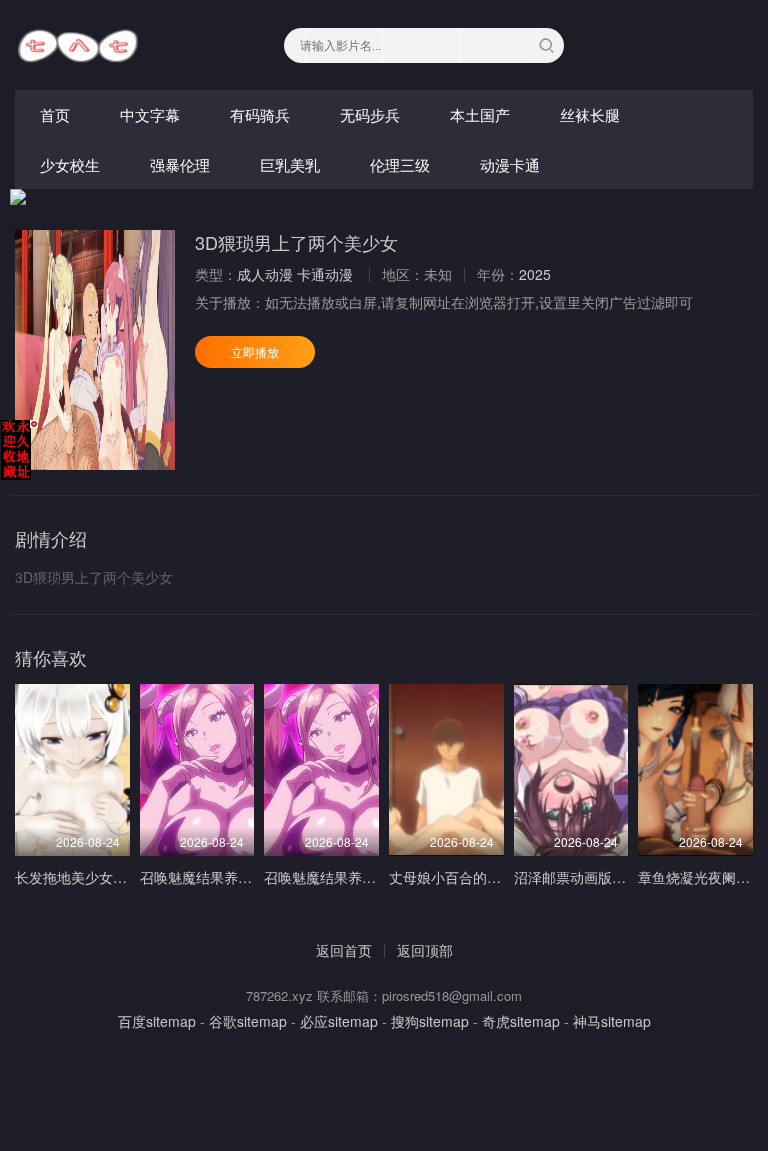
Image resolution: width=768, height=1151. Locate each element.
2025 (535, 274)
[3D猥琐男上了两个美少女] (95, 350)
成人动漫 (265, 274)
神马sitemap (612, 1021)
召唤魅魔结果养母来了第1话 (352, 877)
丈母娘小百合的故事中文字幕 (480, 877)
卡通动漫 (325, 274)
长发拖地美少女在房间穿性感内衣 (120, 877)
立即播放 (255, 351)
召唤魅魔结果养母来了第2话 (228, 877)
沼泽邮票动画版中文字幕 (591, 877)
